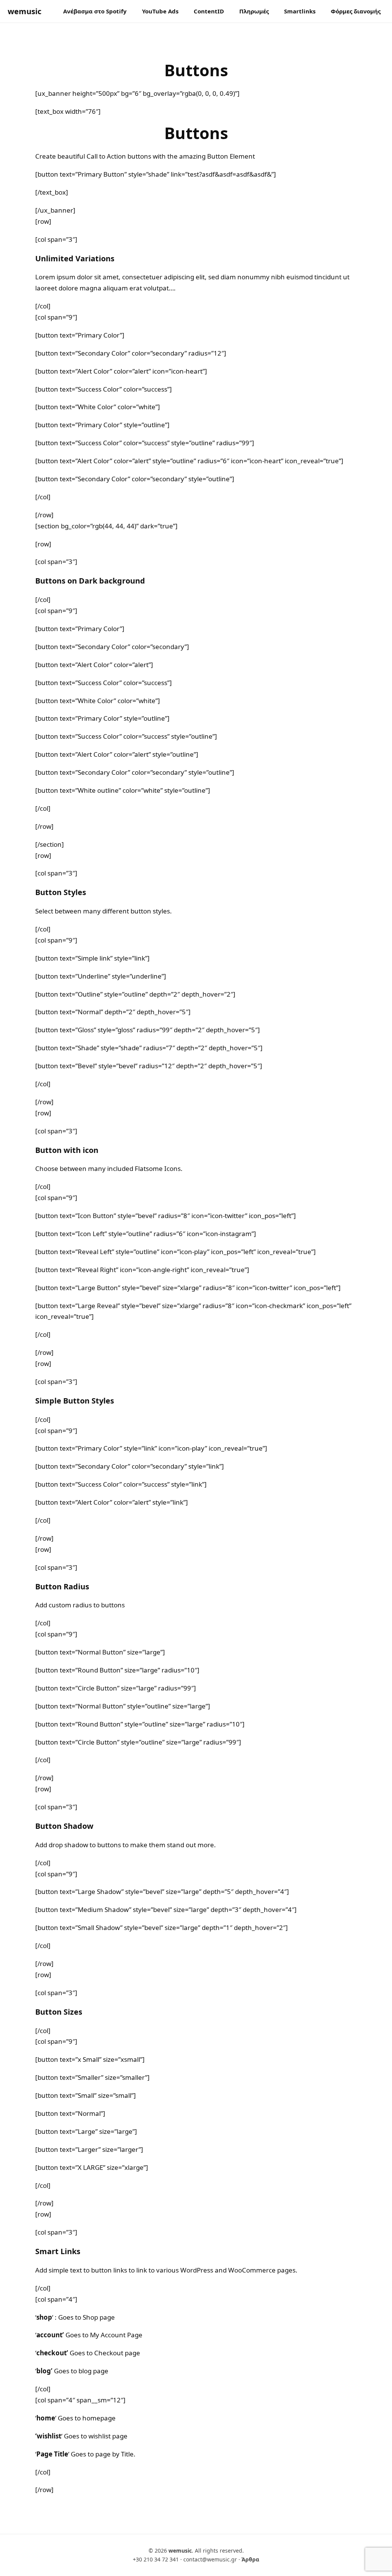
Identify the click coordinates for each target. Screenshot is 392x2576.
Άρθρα (250, 2559)
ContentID (209, 11)
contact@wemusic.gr (210, 2559)
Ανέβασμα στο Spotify (95, 11)
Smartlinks (300, 11)
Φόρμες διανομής (356, 11)
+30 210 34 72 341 (156, 2559)
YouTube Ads (160, 11)
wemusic (24, 11)
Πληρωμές (254, 11)
